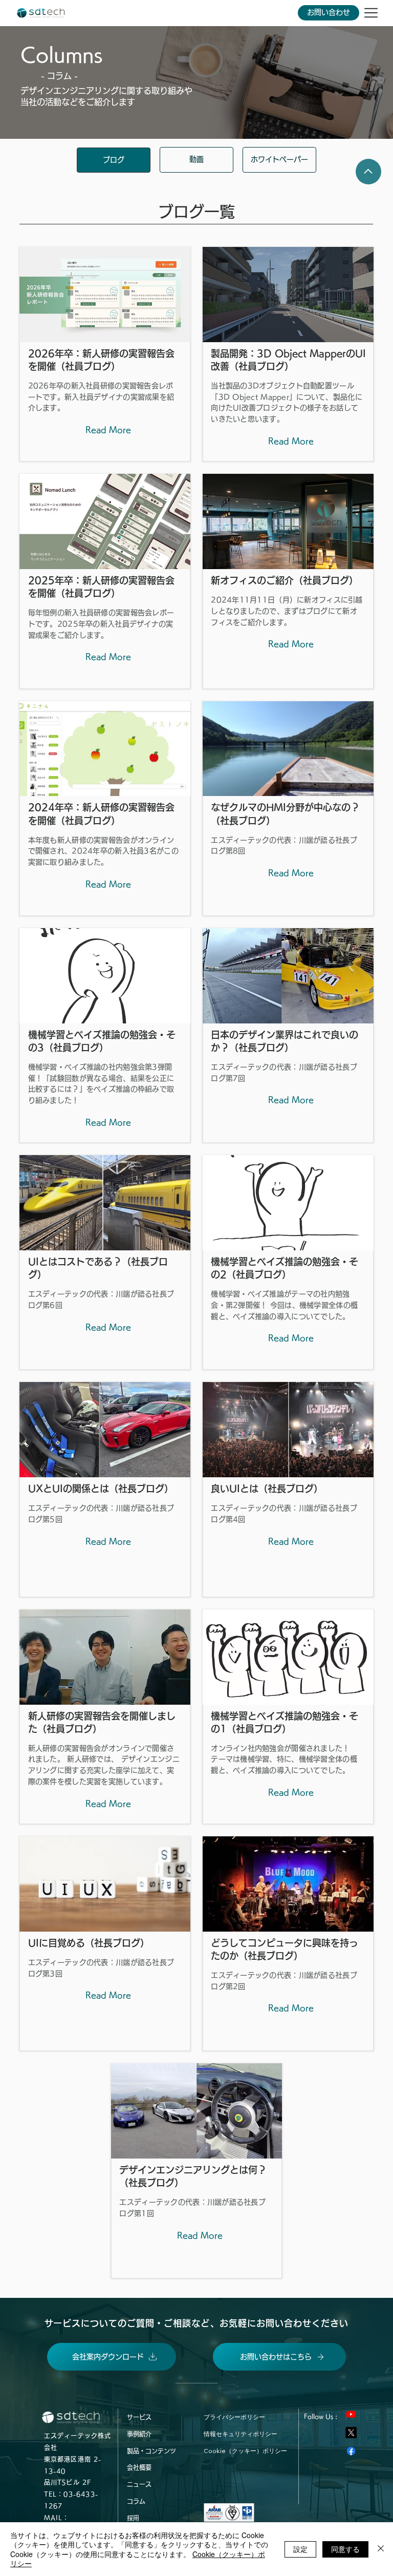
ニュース (139, 2484)
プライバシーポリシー (234, 2417)
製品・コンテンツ (151, 2451)
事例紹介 (139, 2434)
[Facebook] (351, 2451)
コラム (136, 2501)
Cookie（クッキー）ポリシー (245, 2451)
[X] (351, 2433)
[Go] (368, 172)
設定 (300, 2549)
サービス (139, 2417)
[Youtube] (351, 2414)
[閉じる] (381, 2549)
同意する (345, 2549)
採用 (133, 2518)
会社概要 (139, 2467)
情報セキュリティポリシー (241, 2434)
